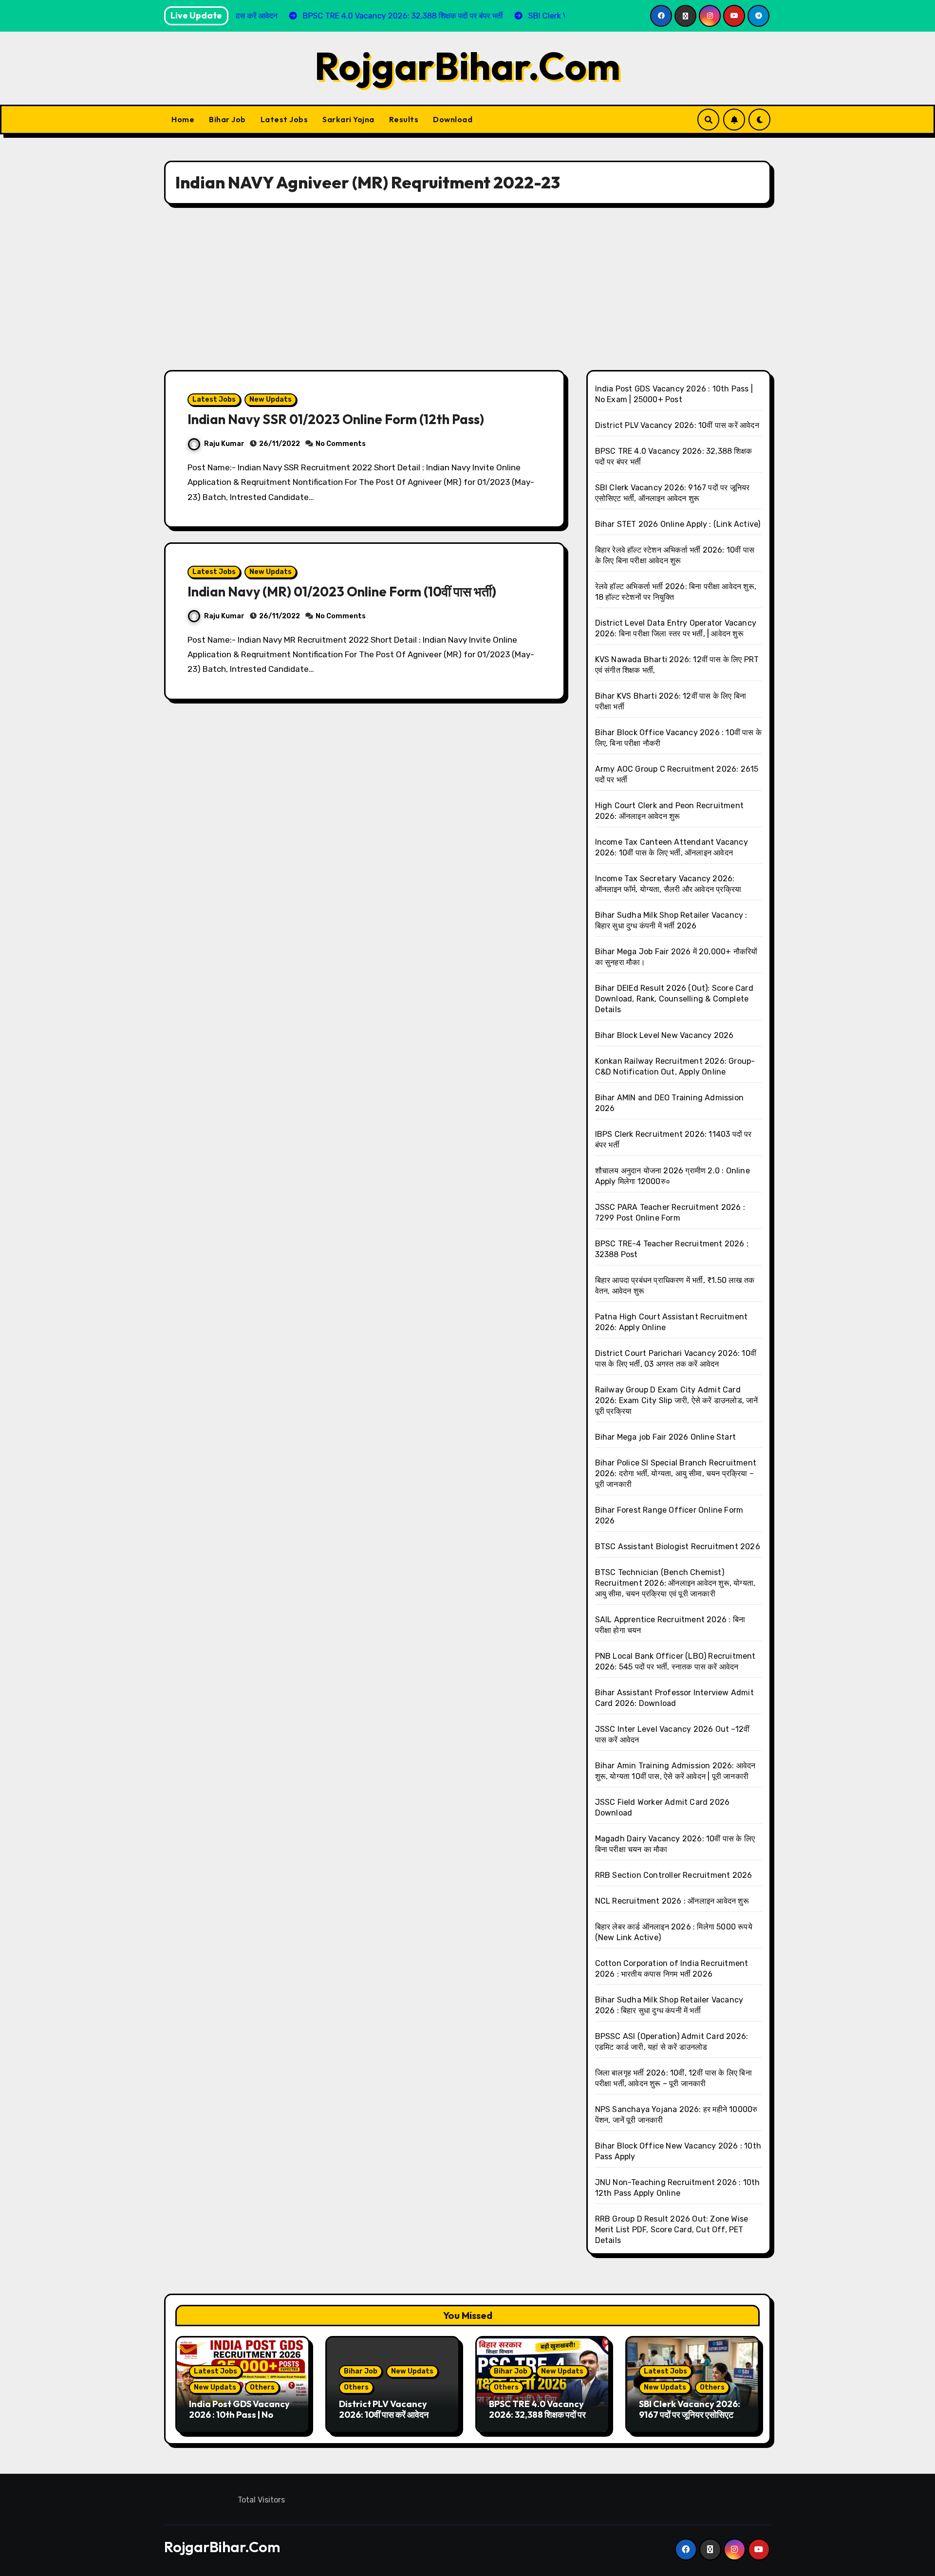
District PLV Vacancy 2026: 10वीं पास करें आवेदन (677, 425)
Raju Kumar (224, 444)
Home (183, 119)
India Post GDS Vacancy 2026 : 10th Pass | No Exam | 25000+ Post (239, 2414)
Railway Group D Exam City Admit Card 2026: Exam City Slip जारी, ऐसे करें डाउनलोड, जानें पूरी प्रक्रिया (677, 1400)
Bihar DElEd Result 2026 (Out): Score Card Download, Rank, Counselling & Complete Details (674, 999)
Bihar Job (227, 119)
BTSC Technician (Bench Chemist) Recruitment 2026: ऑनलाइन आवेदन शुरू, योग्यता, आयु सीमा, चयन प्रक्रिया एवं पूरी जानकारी (675, 1583)
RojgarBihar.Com (467, 66)
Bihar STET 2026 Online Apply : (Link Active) (678, 524)
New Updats (271, 399)
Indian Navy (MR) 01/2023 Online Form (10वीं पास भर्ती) (342, 592)
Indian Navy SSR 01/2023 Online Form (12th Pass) (336, 419)
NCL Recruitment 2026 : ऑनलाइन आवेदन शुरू (672, 1901)
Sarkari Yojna (348, 119)
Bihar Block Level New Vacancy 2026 (664, 1035)
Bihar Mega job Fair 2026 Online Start (665, 1437)
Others (262, 2387)
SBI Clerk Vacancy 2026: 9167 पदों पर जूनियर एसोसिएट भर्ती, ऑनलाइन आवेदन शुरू (690, 2414)
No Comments (341, 444)
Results (404, 119)
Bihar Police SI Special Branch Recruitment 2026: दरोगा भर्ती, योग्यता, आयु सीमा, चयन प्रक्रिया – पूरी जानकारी (676, 1473)
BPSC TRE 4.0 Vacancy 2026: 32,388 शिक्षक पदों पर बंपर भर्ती (537, 2414)
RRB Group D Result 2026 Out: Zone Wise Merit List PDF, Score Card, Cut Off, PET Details (672, 2230)
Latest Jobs (284, 119)
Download (453, 119)
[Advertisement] (467, 287)
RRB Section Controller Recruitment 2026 (674, 1875)
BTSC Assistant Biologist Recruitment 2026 (678, 1547)
